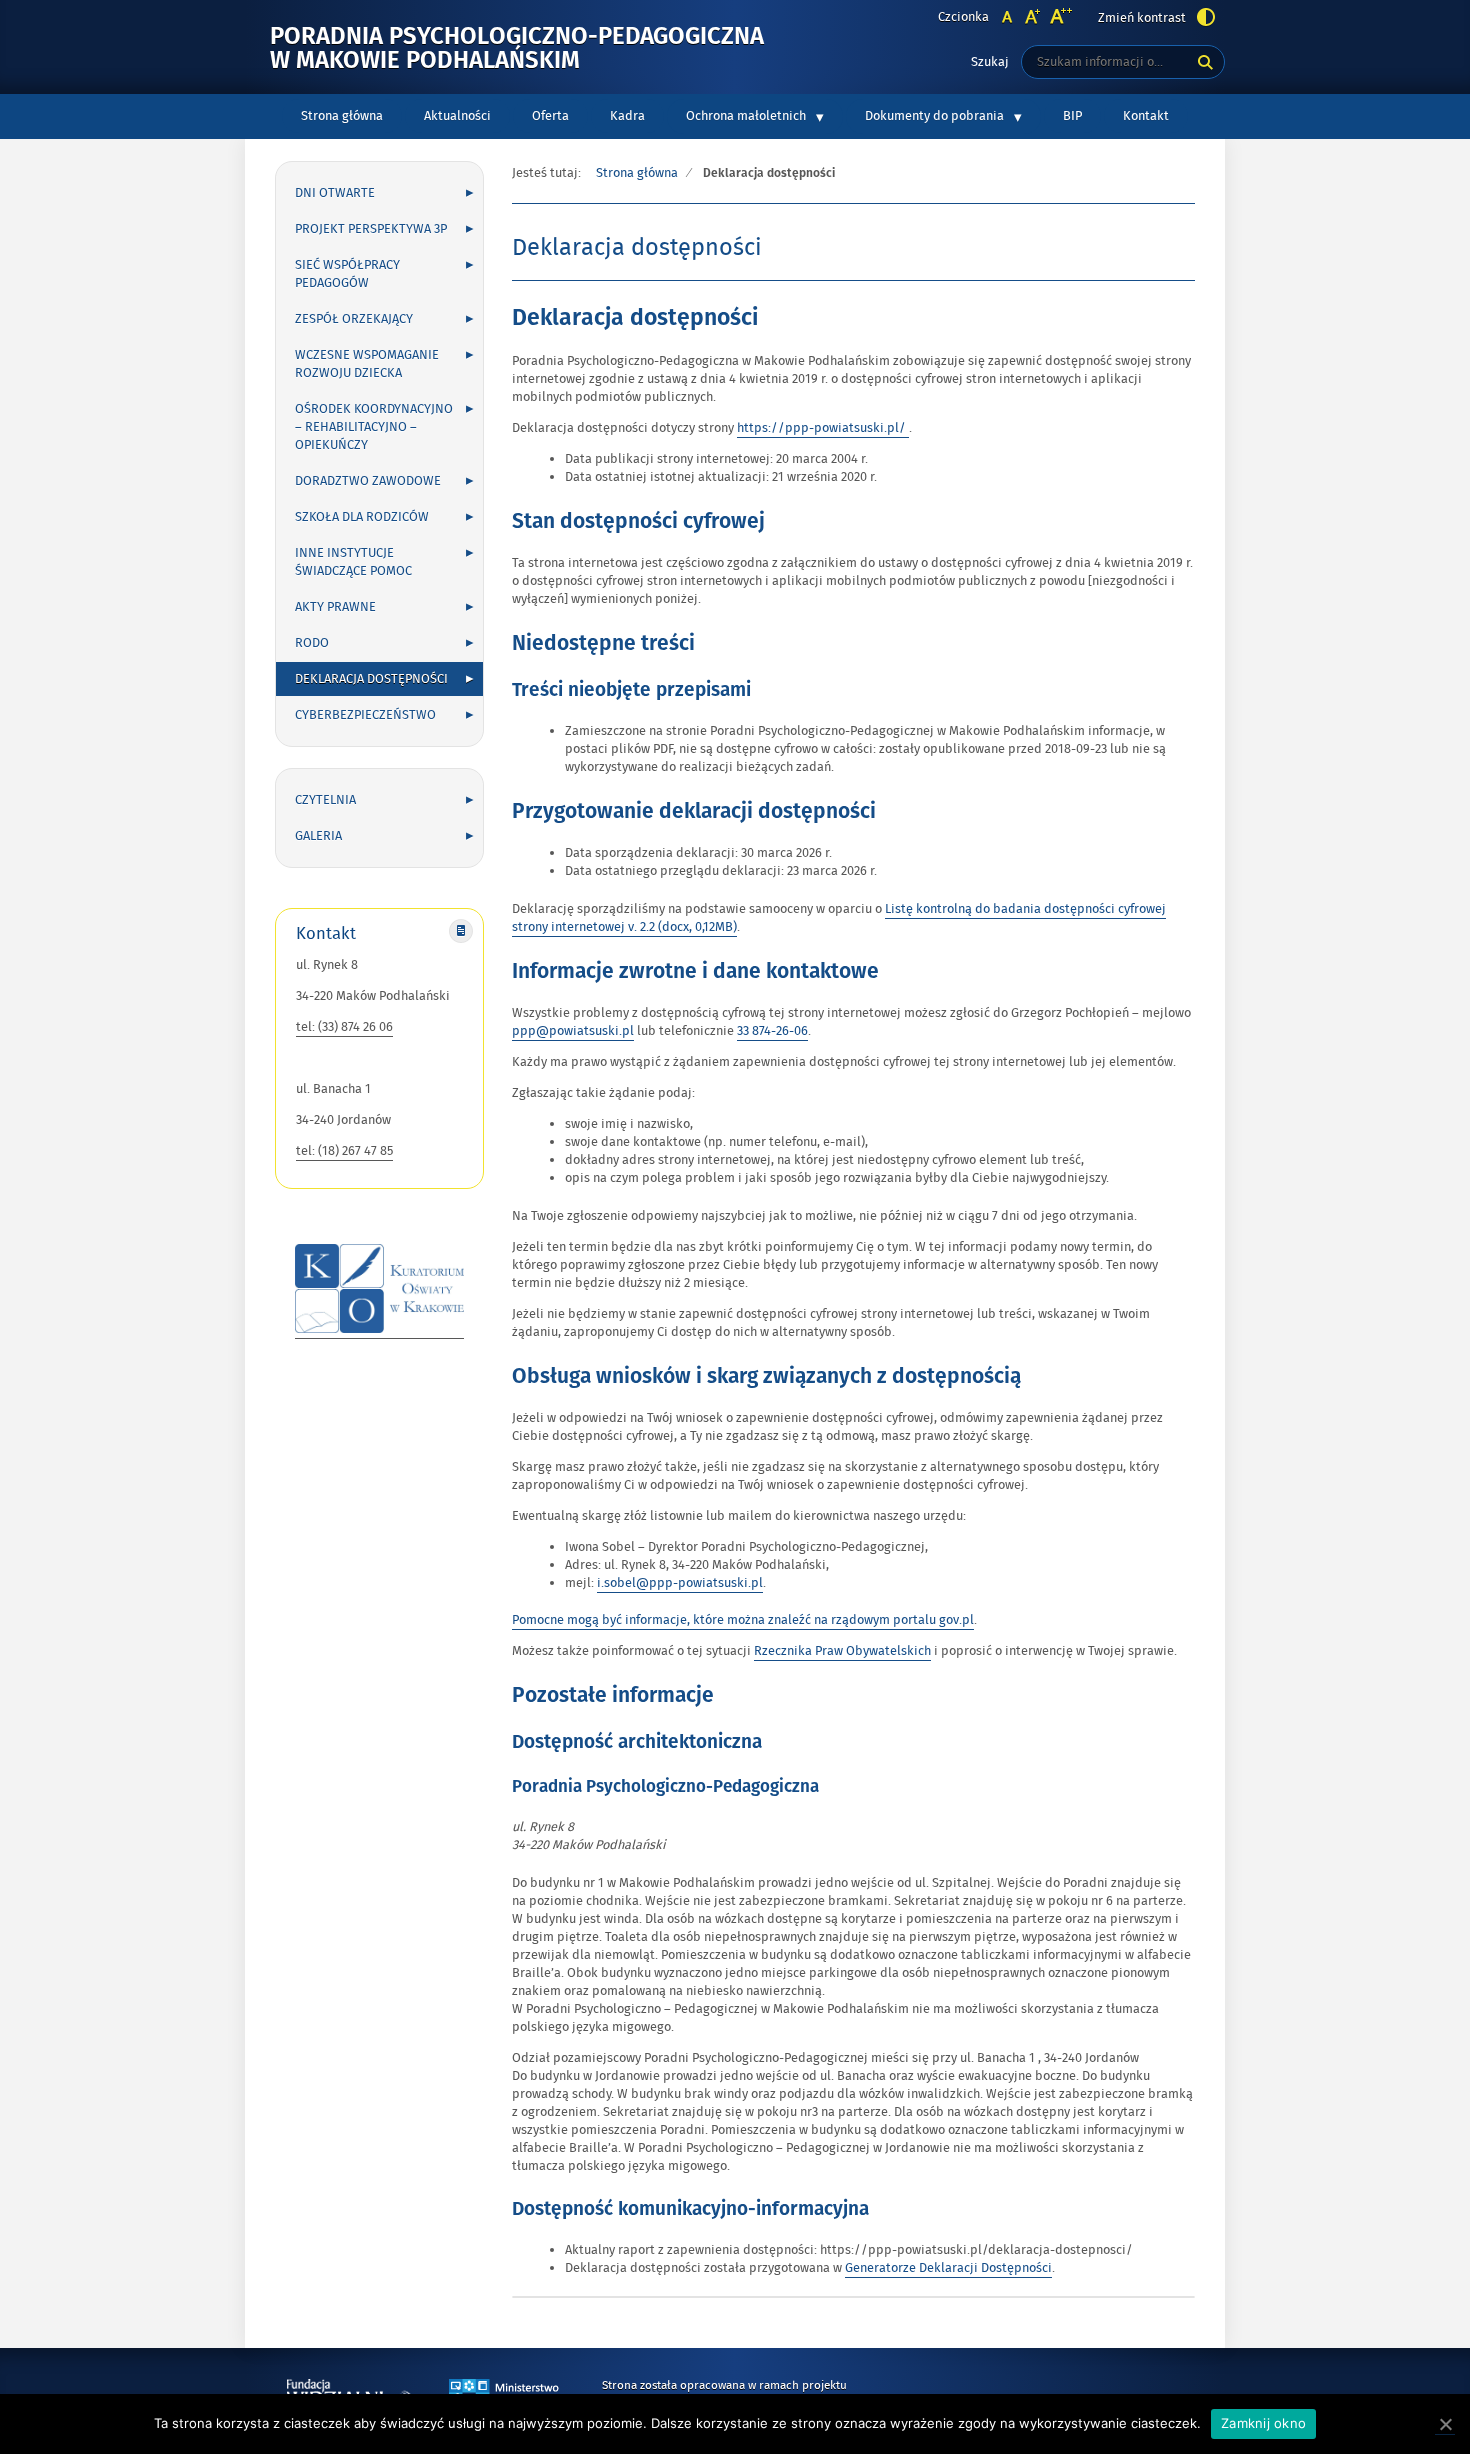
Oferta (550, 116)
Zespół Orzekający (354, 319)
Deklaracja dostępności (371, 679)
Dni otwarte (335, 193)
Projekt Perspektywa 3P (371, 229)
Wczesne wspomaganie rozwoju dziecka (367, 364)
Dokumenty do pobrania (934, 116)
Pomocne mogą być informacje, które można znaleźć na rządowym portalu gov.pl (743, 1620)
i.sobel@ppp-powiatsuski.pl (680, 1583)
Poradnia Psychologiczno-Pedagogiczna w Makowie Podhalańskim (517, 49)
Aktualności (457, 116)
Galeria (318, 836)
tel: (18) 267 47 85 (344, 1151)
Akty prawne (335, 607)
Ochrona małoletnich (746, 116)
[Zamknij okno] (1445, 2424)
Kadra (627, 116)
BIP (1082, 119)
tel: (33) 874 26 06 (344, 1027)
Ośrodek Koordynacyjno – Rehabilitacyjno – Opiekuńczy (374, 427)
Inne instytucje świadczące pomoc (353, 562)
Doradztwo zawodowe (368, 481)
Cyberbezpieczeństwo (365, 715)
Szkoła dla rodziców (362, 517)
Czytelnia (325, 800)
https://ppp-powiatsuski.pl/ (823, 428)
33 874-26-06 (772, 1031)
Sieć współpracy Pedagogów (347, 274)
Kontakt (1146, 116)
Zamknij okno (1263, 2423)
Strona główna (342, 116)
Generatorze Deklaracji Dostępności (948, 2268)
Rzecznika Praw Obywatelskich (842, 1651)
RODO (312, 643)
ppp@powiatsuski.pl (573, 1031)
